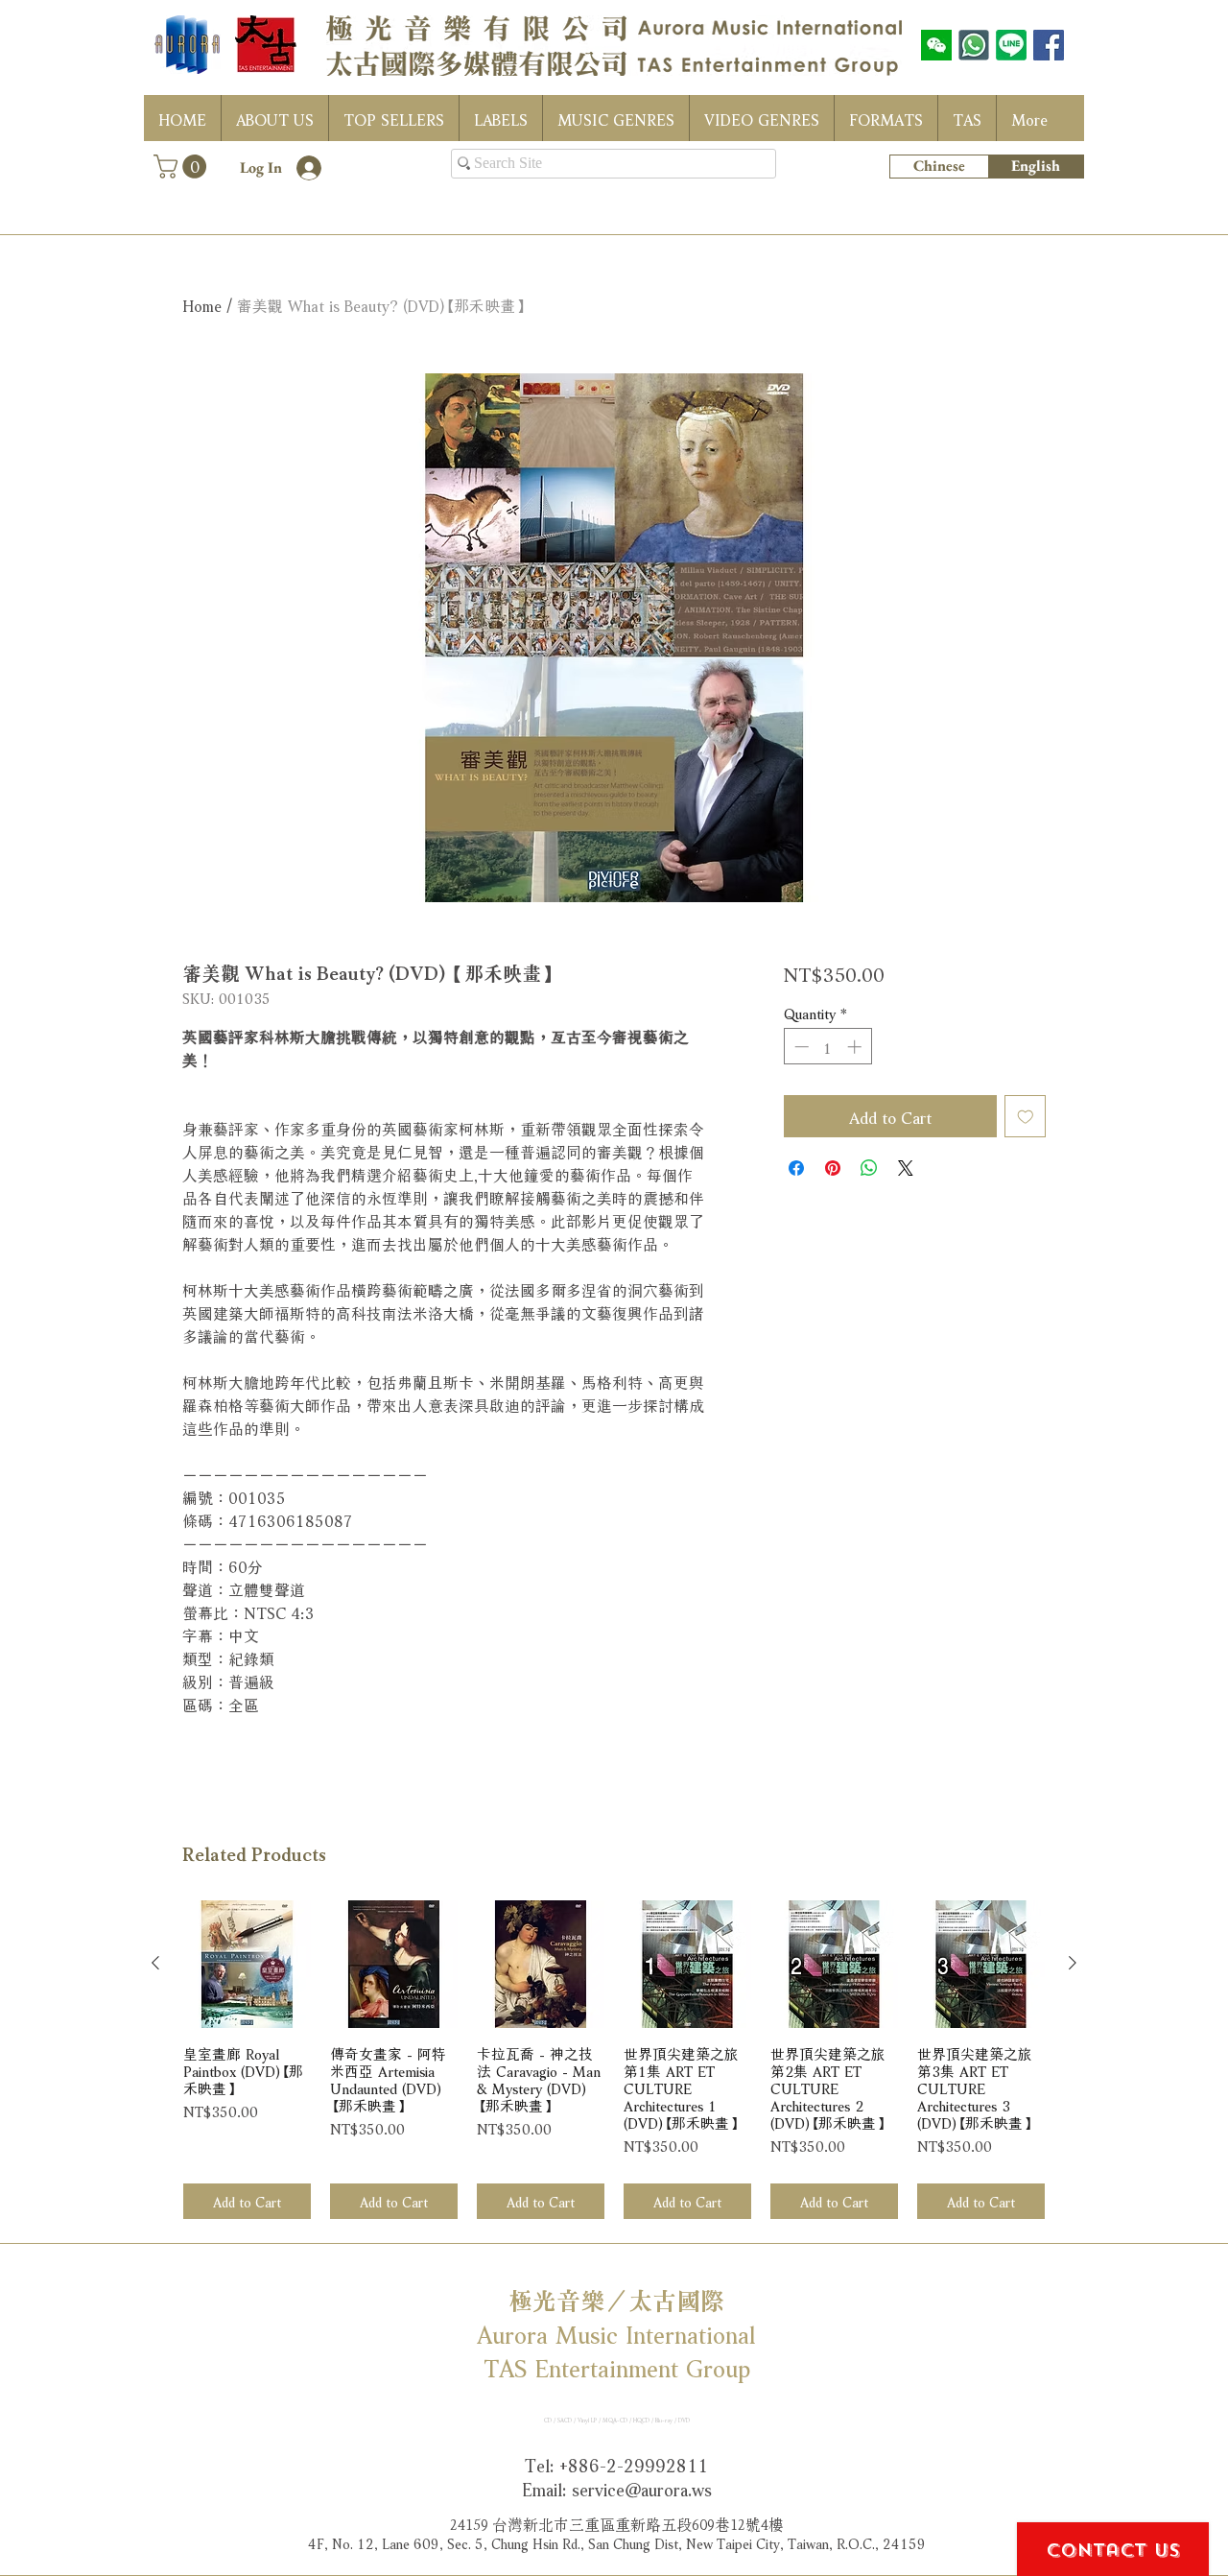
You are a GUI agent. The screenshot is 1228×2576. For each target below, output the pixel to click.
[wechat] (936, 45)
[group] (614, 2060)
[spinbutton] (827, 1047)
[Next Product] (1073, 1963)
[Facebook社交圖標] (1049, 45)
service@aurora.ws (642, 2488)
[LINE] (1011, 45)
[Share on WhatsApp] (869, 1168)
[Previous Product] (155, 1963)
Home (202, 304)
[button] (183, 167)
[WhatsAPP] (974, 45)
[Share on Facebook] (796, 1168)
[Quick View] (247, 1964)
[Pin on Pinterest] (833, 1168)
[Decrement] (800, 1047)
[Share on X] (906, 1168)
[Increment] (856, 1047)
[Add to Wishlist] (1026, 1116)
